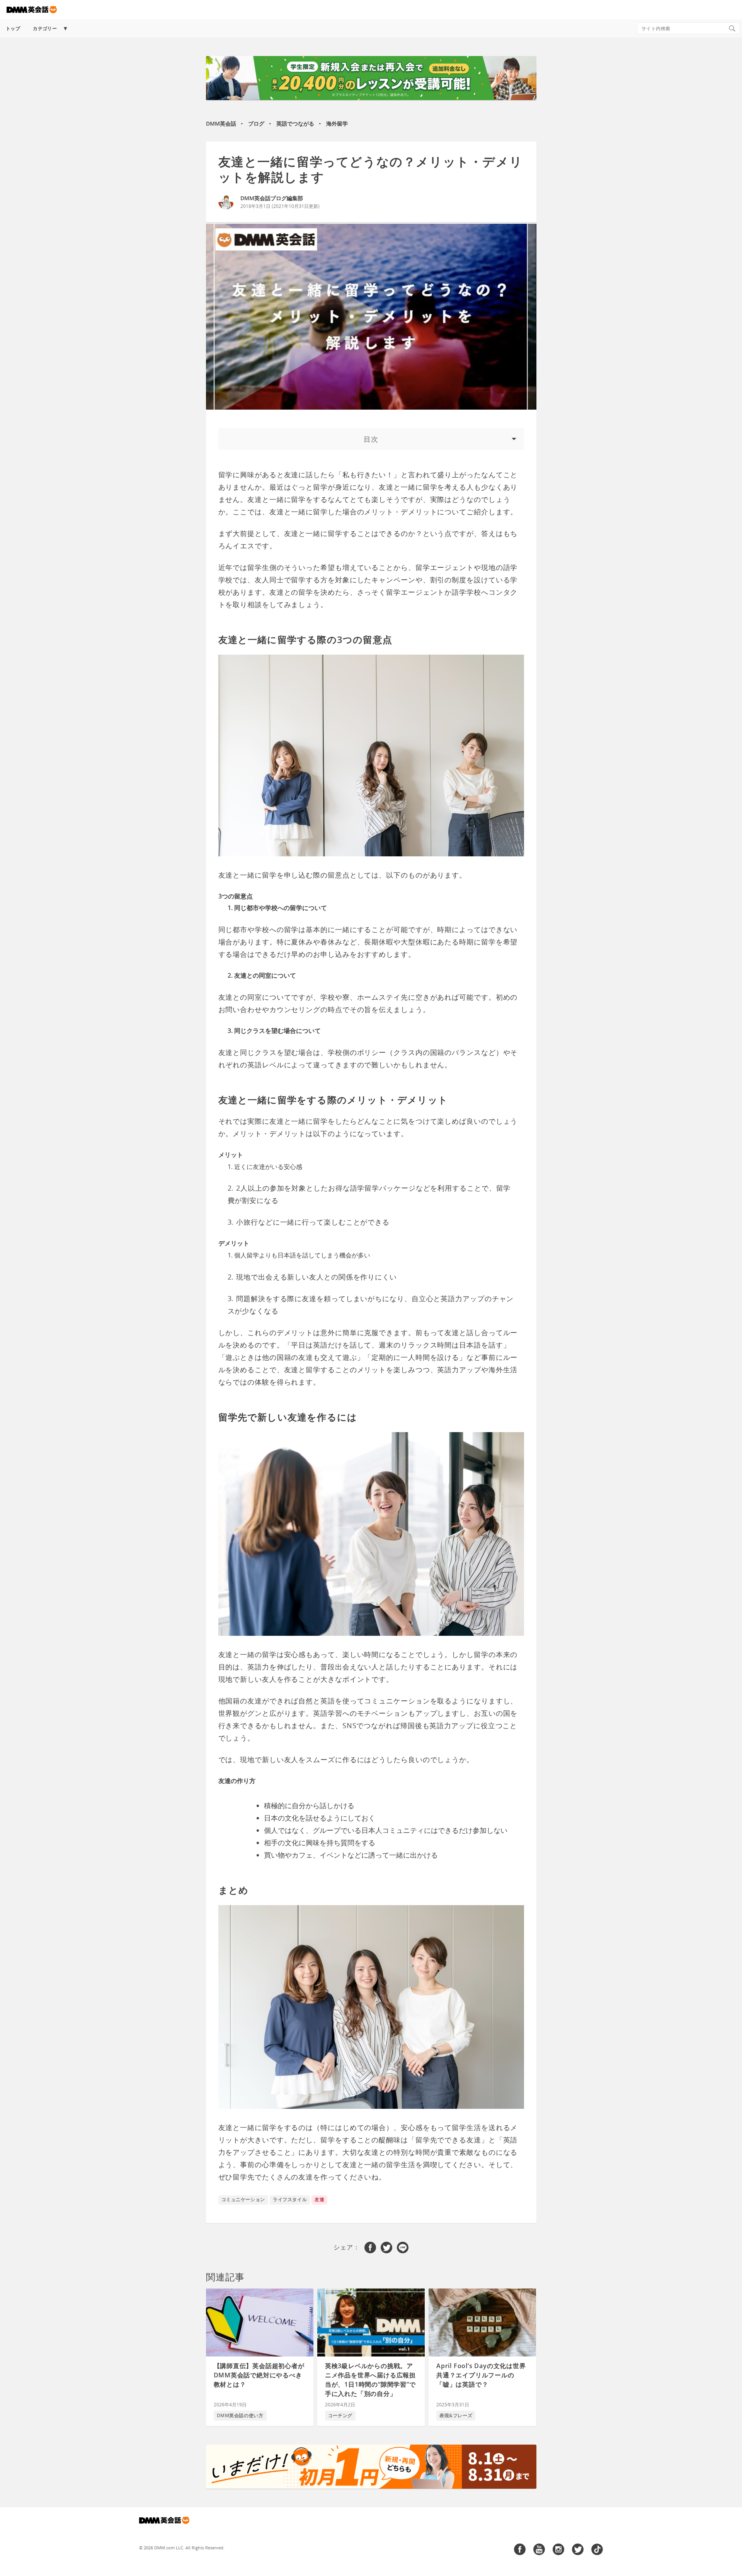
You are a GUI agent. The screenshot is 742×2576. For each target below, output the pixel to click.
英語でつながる (295, 123)
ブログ (256, 123)
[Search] (732, 28)
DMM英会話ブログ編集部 (272, 198)
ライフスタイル (290, 2199)
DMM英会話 (221, 123)
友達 (319, 2199)
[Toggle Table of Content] (371, 439)
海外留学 (337, 123)
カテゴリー (45, 28)
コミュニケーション (243, 2199)
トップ (13, 28)
